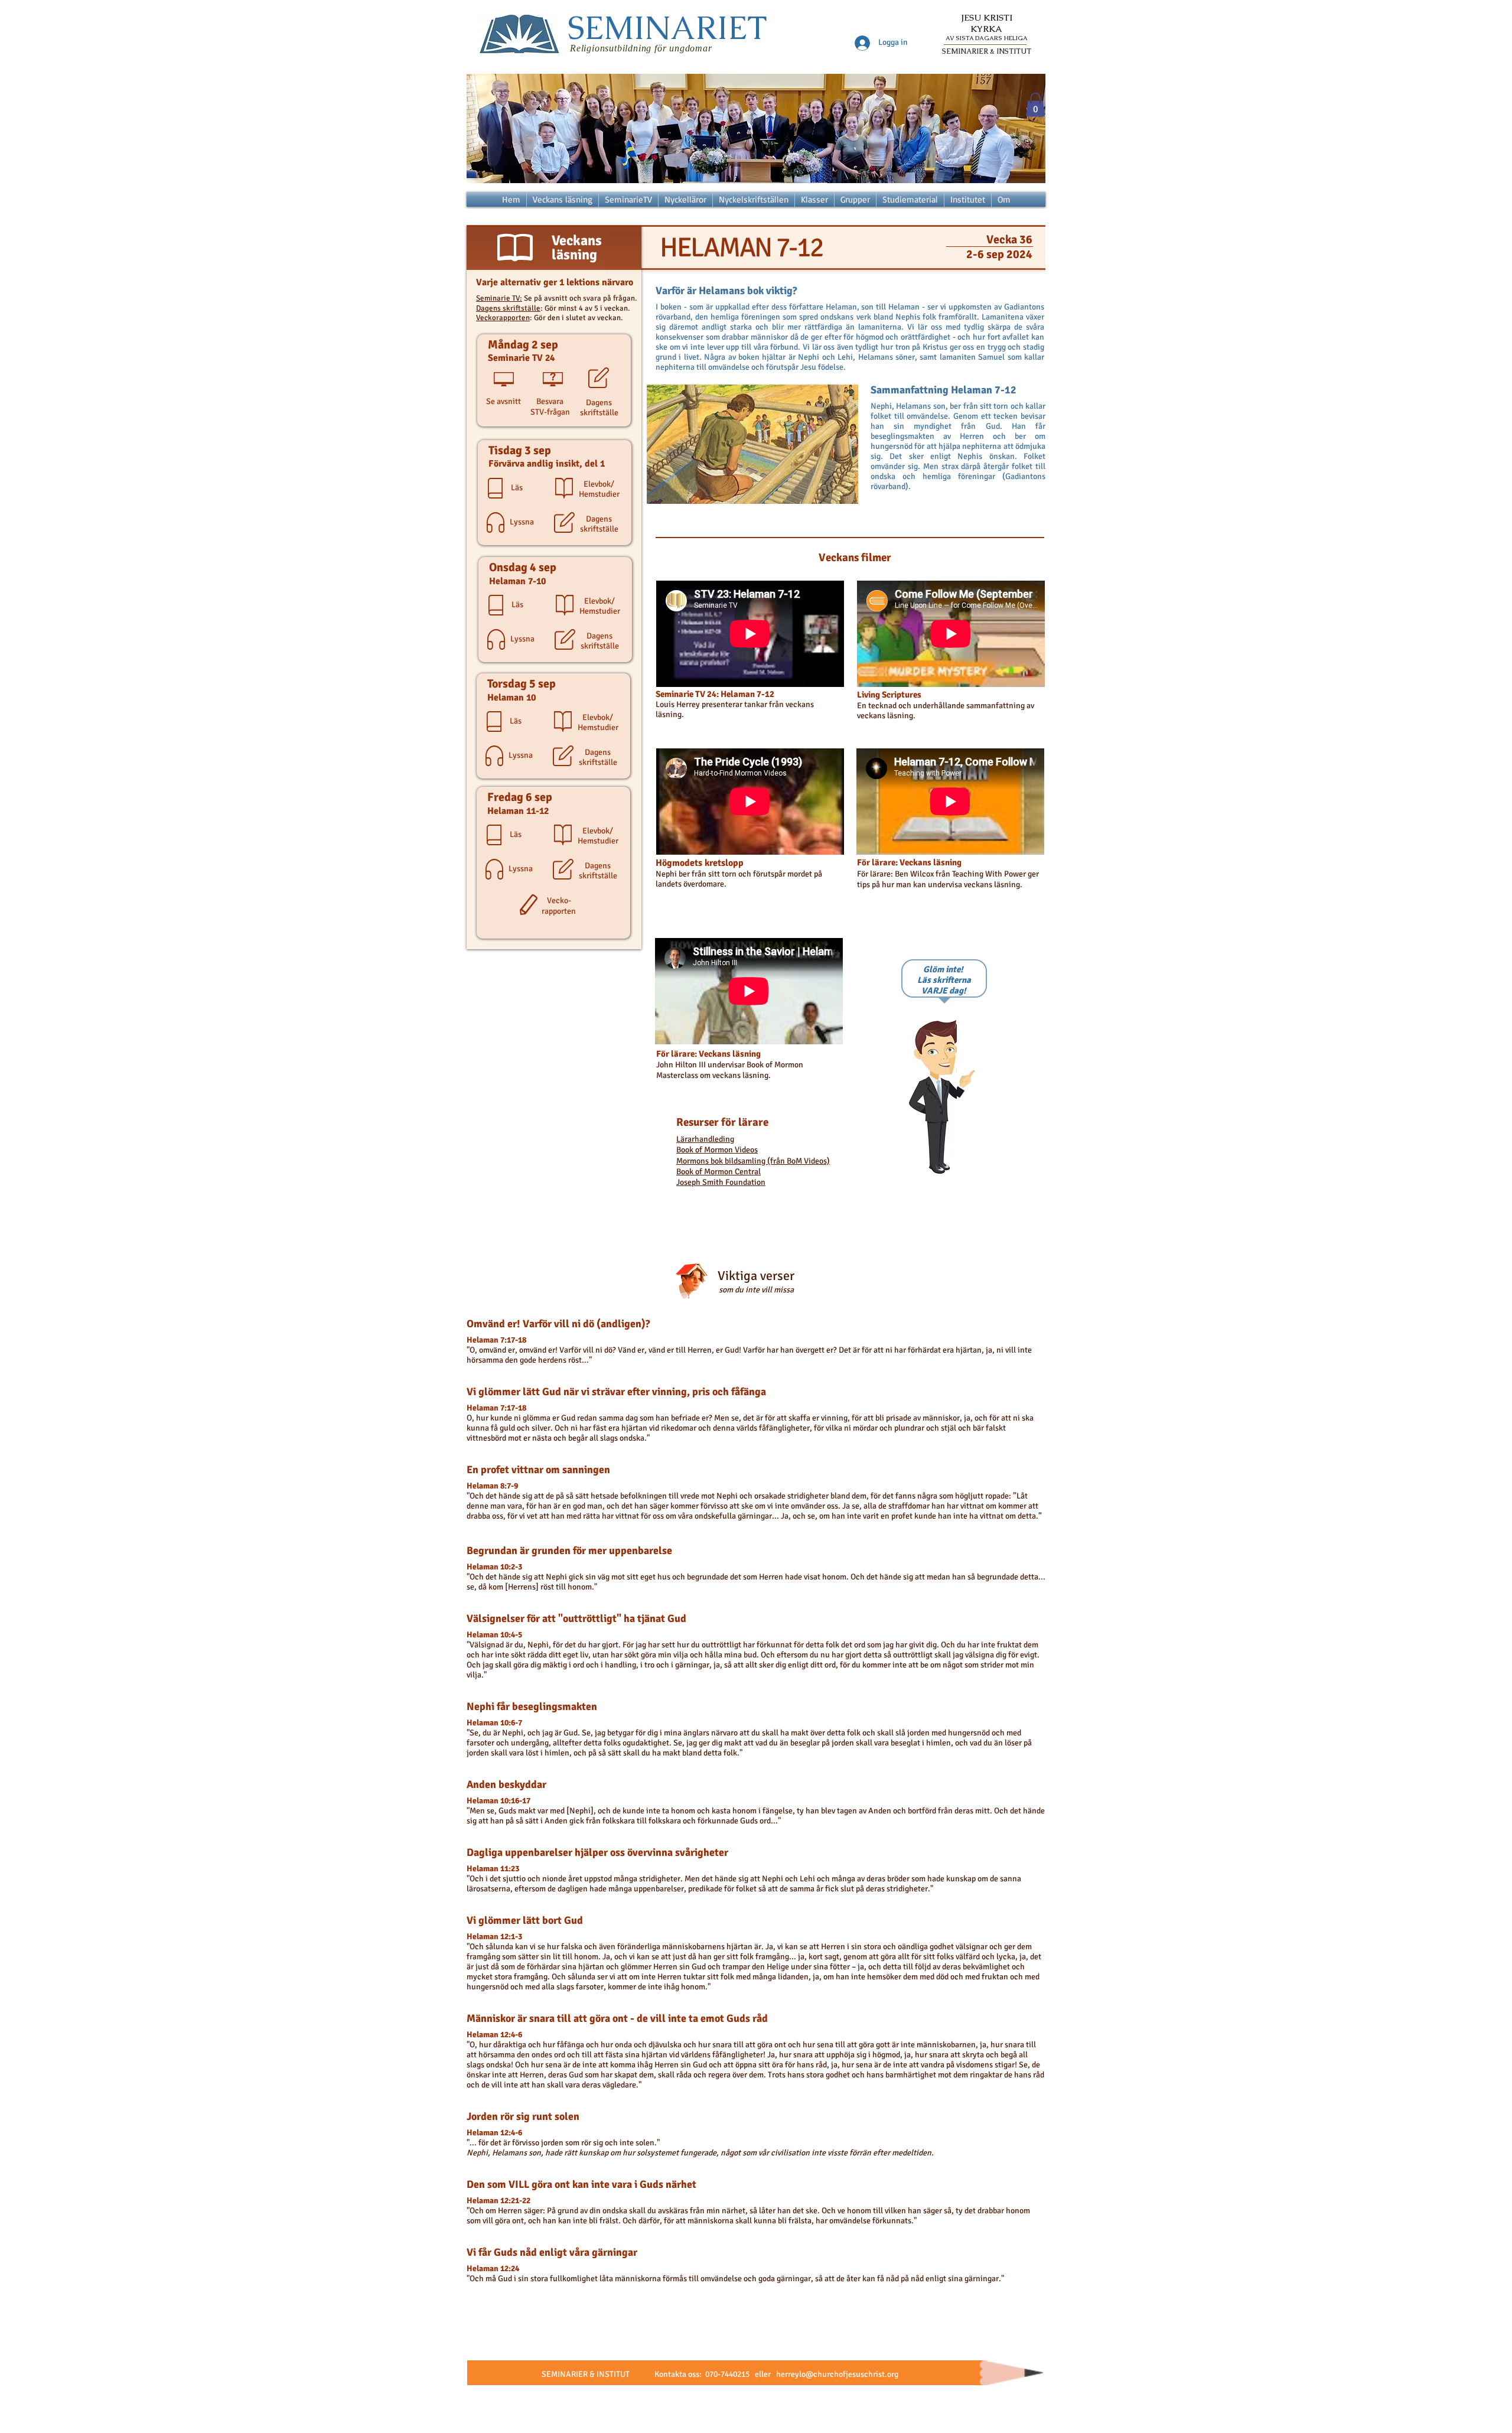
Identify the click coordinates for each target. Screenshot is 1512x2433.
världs (747, 1428)
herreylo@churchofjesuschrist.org (837, 2374)
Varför (570, 1350)
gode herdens (543, 1360)
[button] (1035, 105)
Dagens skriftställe (508, 308)
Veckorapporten (503, 318)
